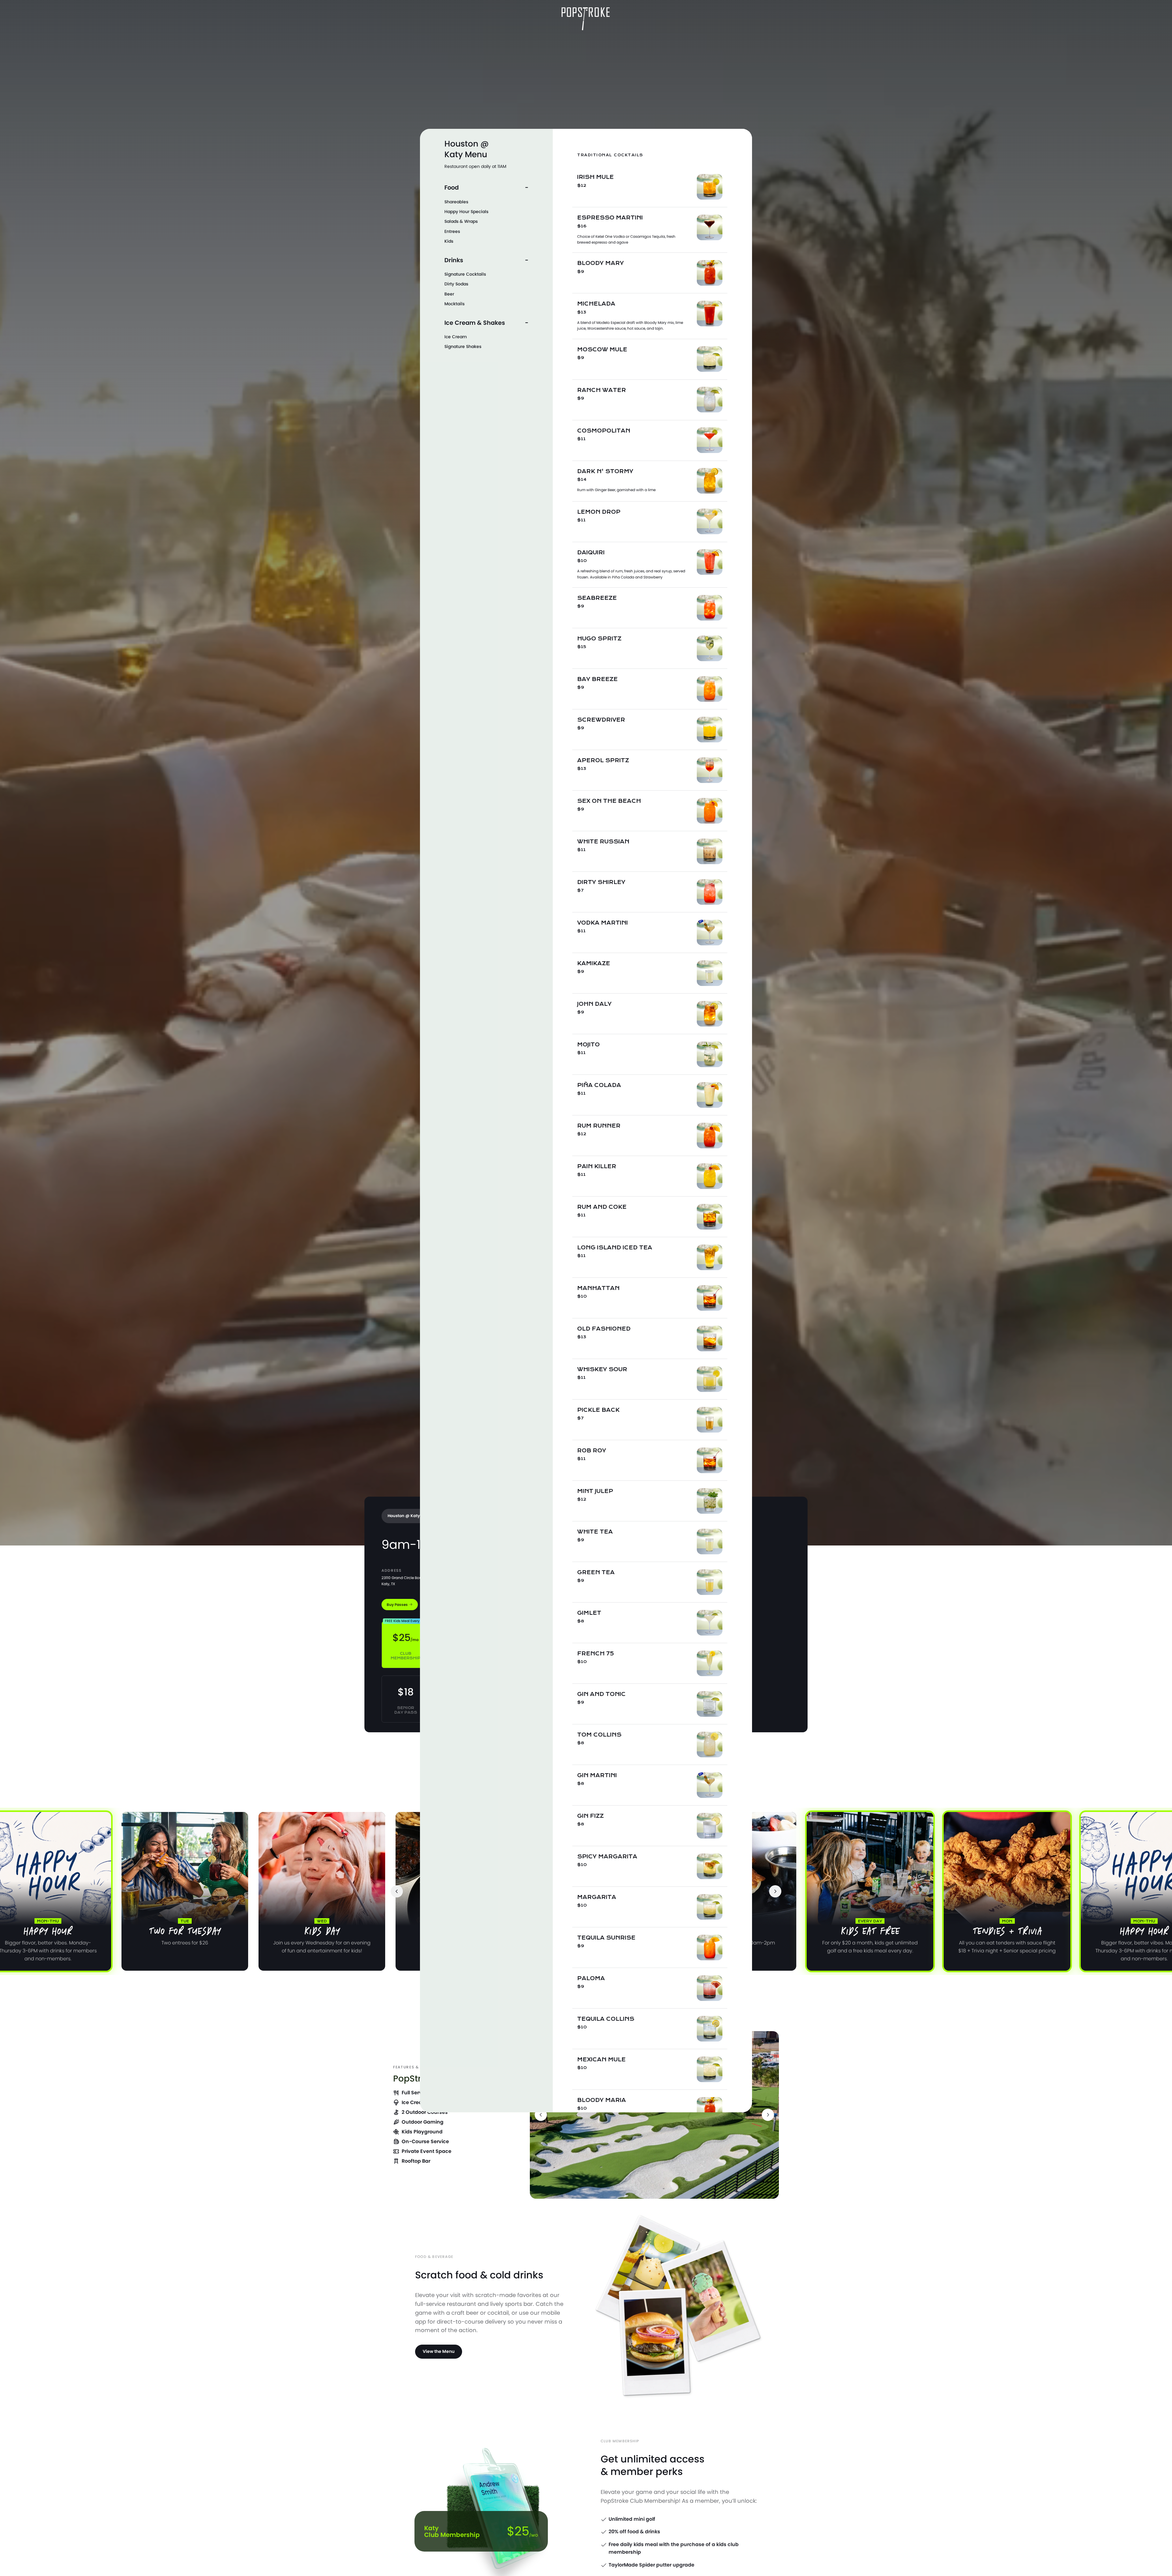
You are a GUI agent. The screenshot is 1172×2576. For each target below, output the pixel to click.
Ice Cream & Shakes (475, 322)
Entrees (452, 231)
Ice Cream (456, 337)
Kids (449, 241)
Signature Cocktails (465, 274)
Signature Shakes (463, 346)
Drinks (454, 260)
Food (452, 188)
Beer (449, 294)
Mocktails (454, 304)
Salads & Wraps (461, 221)
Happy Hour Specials (466, 212)
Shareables (456, 202)
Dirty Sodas (456, 284)
